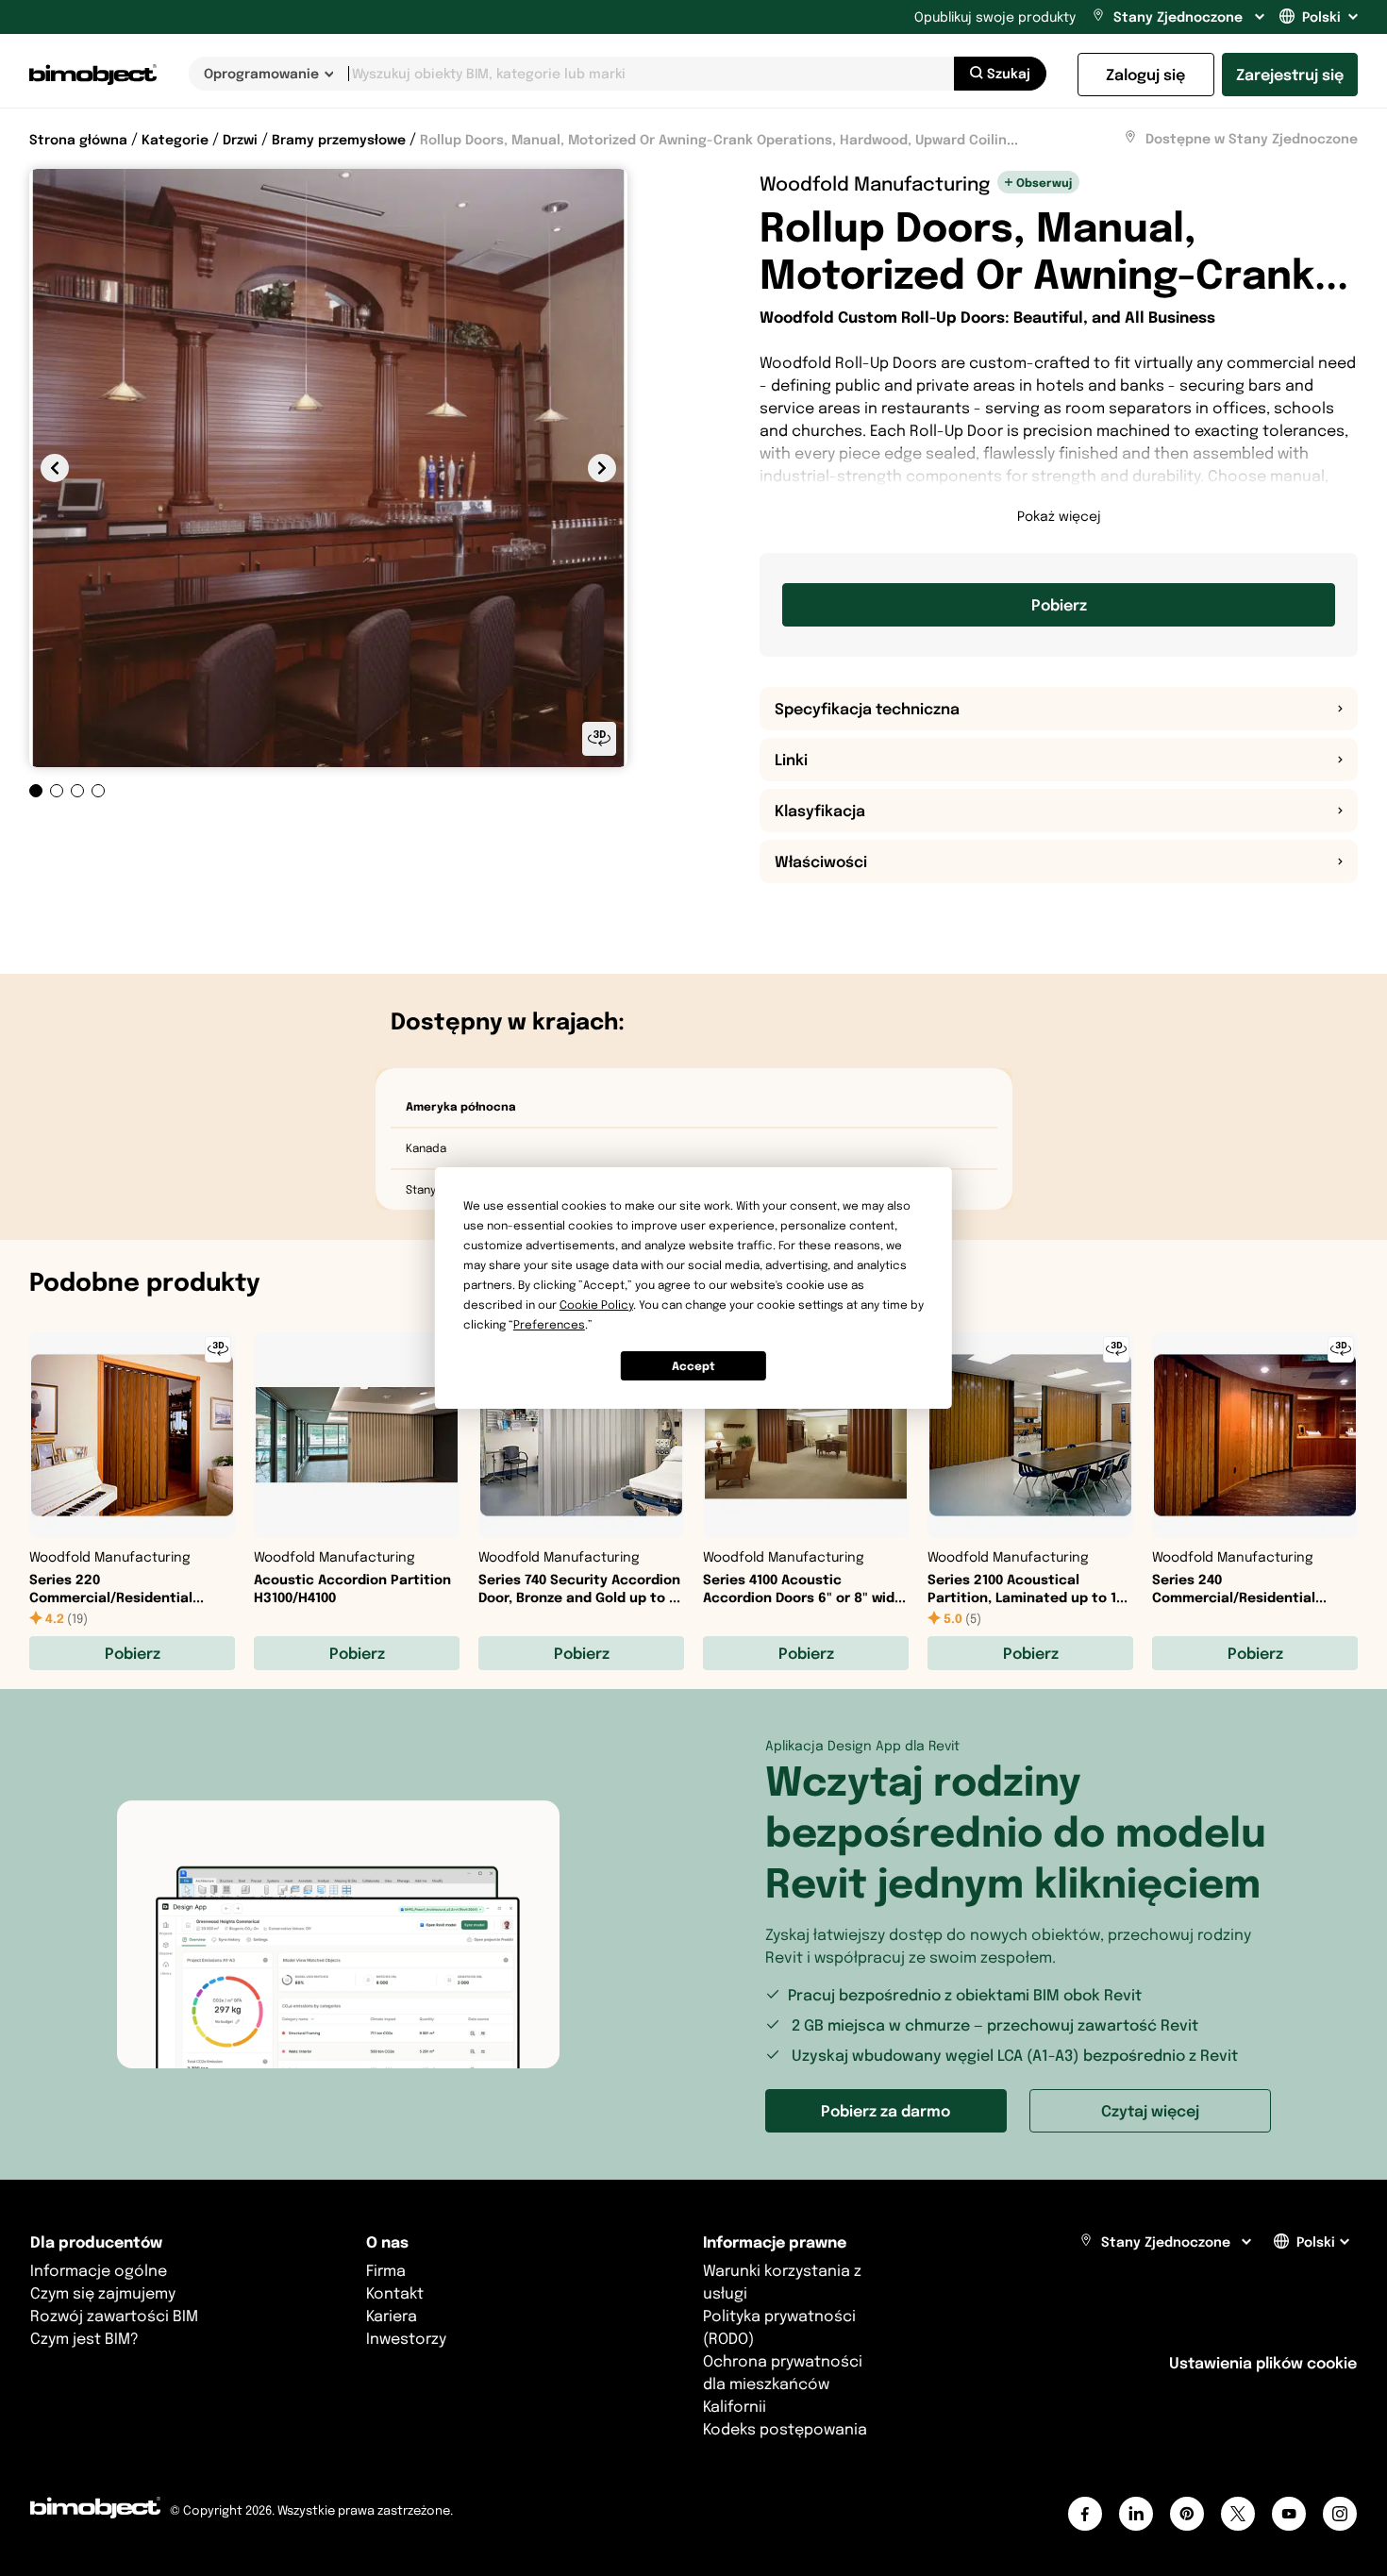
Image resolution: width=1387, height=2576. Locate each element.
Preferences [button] (549, 1324)
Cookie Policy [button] (596, 1305)
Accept (693, 1366)
